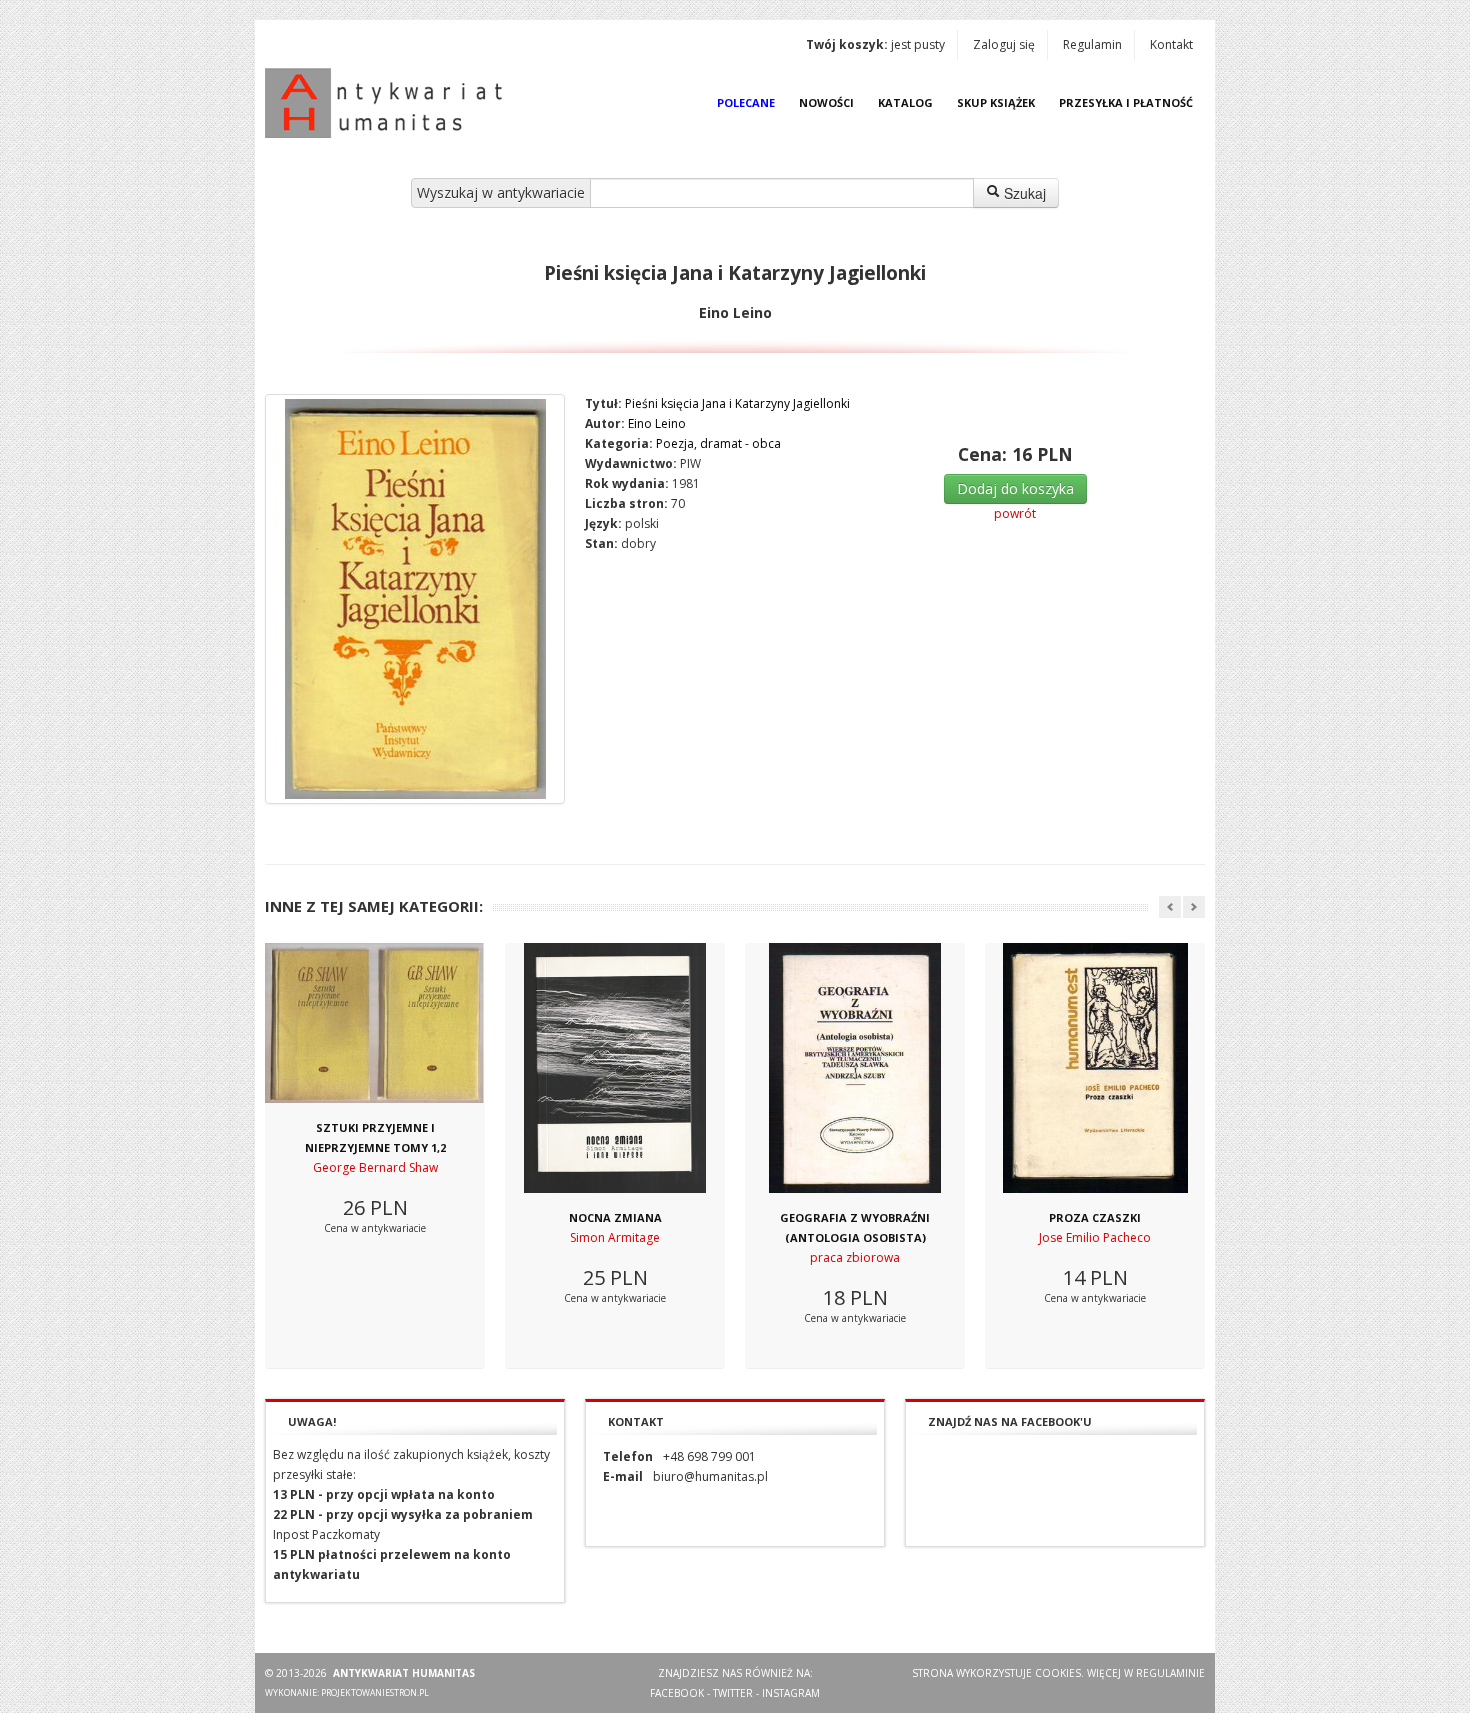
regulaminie (1170, 1673)
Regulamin (1092, 44)
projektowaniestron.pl (375, 1692)
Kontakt (1171, 44)
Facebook (677, 1693)
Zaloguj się (1004, 44)
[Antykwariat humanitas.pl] (389, 103)
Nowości (826, 102)
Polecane (746, 102)
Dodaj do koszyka (1015, 488)
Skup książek (996, 102)
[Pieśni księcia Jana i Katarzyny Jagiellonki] (415, 599)
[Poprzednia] (1170, 907)
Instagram (791, 1693)
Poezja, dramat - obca (718, 443)
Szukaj (1023, 193)
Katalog (905, 102)
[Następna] (1194, 907)
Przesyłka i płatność (1126, 102)
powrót (1015, 513)
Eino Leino (657, 423)
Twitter (733, 1693)
